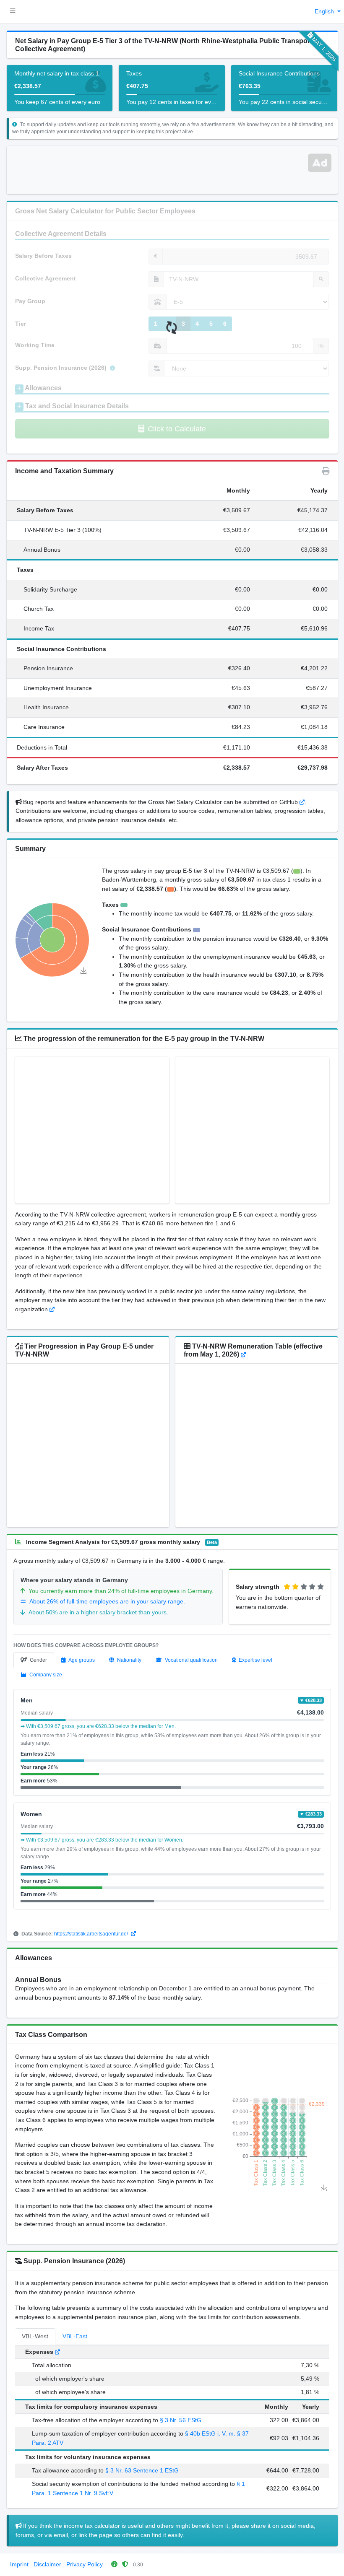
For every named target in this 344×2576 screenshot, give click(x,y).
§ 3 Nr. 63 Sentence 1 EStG (142, 2470)
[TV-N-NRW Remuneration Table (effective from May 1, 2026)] (243, 1354)
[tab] (34, 1660)
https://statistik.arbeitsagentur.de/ (92, 1934)
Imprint (19, 2564)
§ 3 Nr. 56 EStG (181, 2420)
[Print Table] (326, 471)
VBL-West (35, 2336)
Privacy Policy (85, 2564)
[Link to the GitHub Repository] (302, 802)
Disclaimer (47, 2564)
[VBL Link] (57, 2352)
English (325, 11)
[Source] (52, 1309)
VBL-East (75, 2336)
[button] (13, 12)
